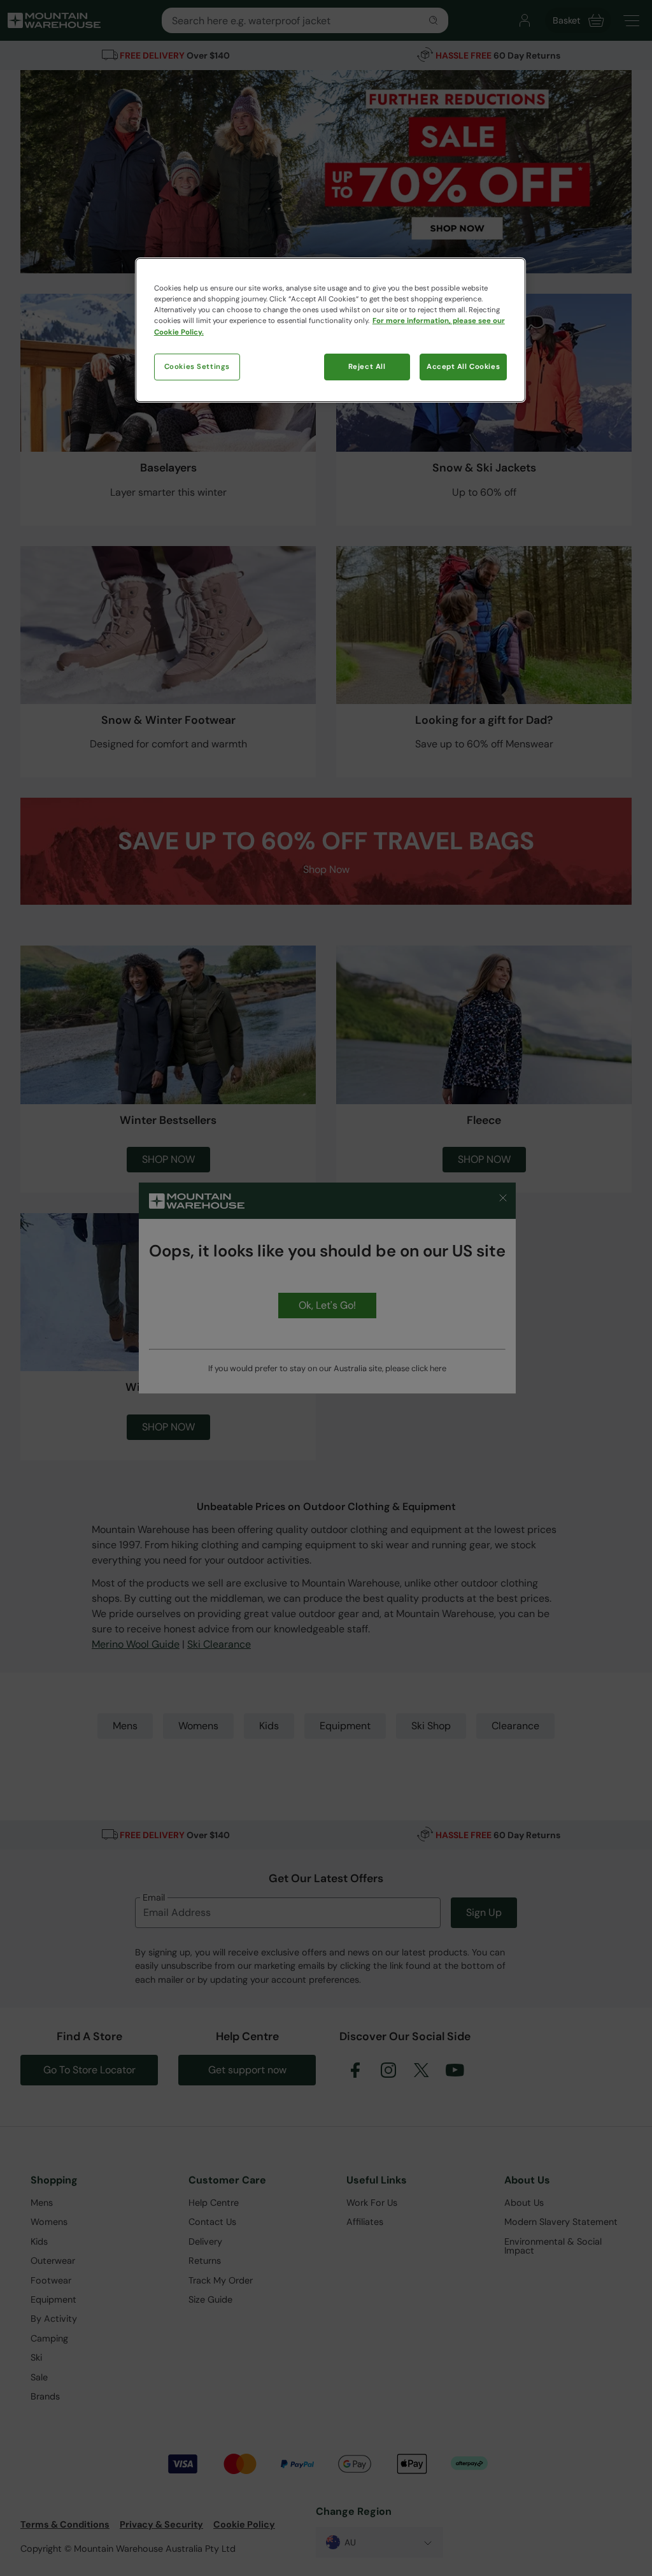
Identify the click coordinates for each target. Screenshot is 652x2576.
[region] (330, 330)
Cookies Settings (197, 367)
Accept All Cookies (463, 367)
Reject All (367, 367)
